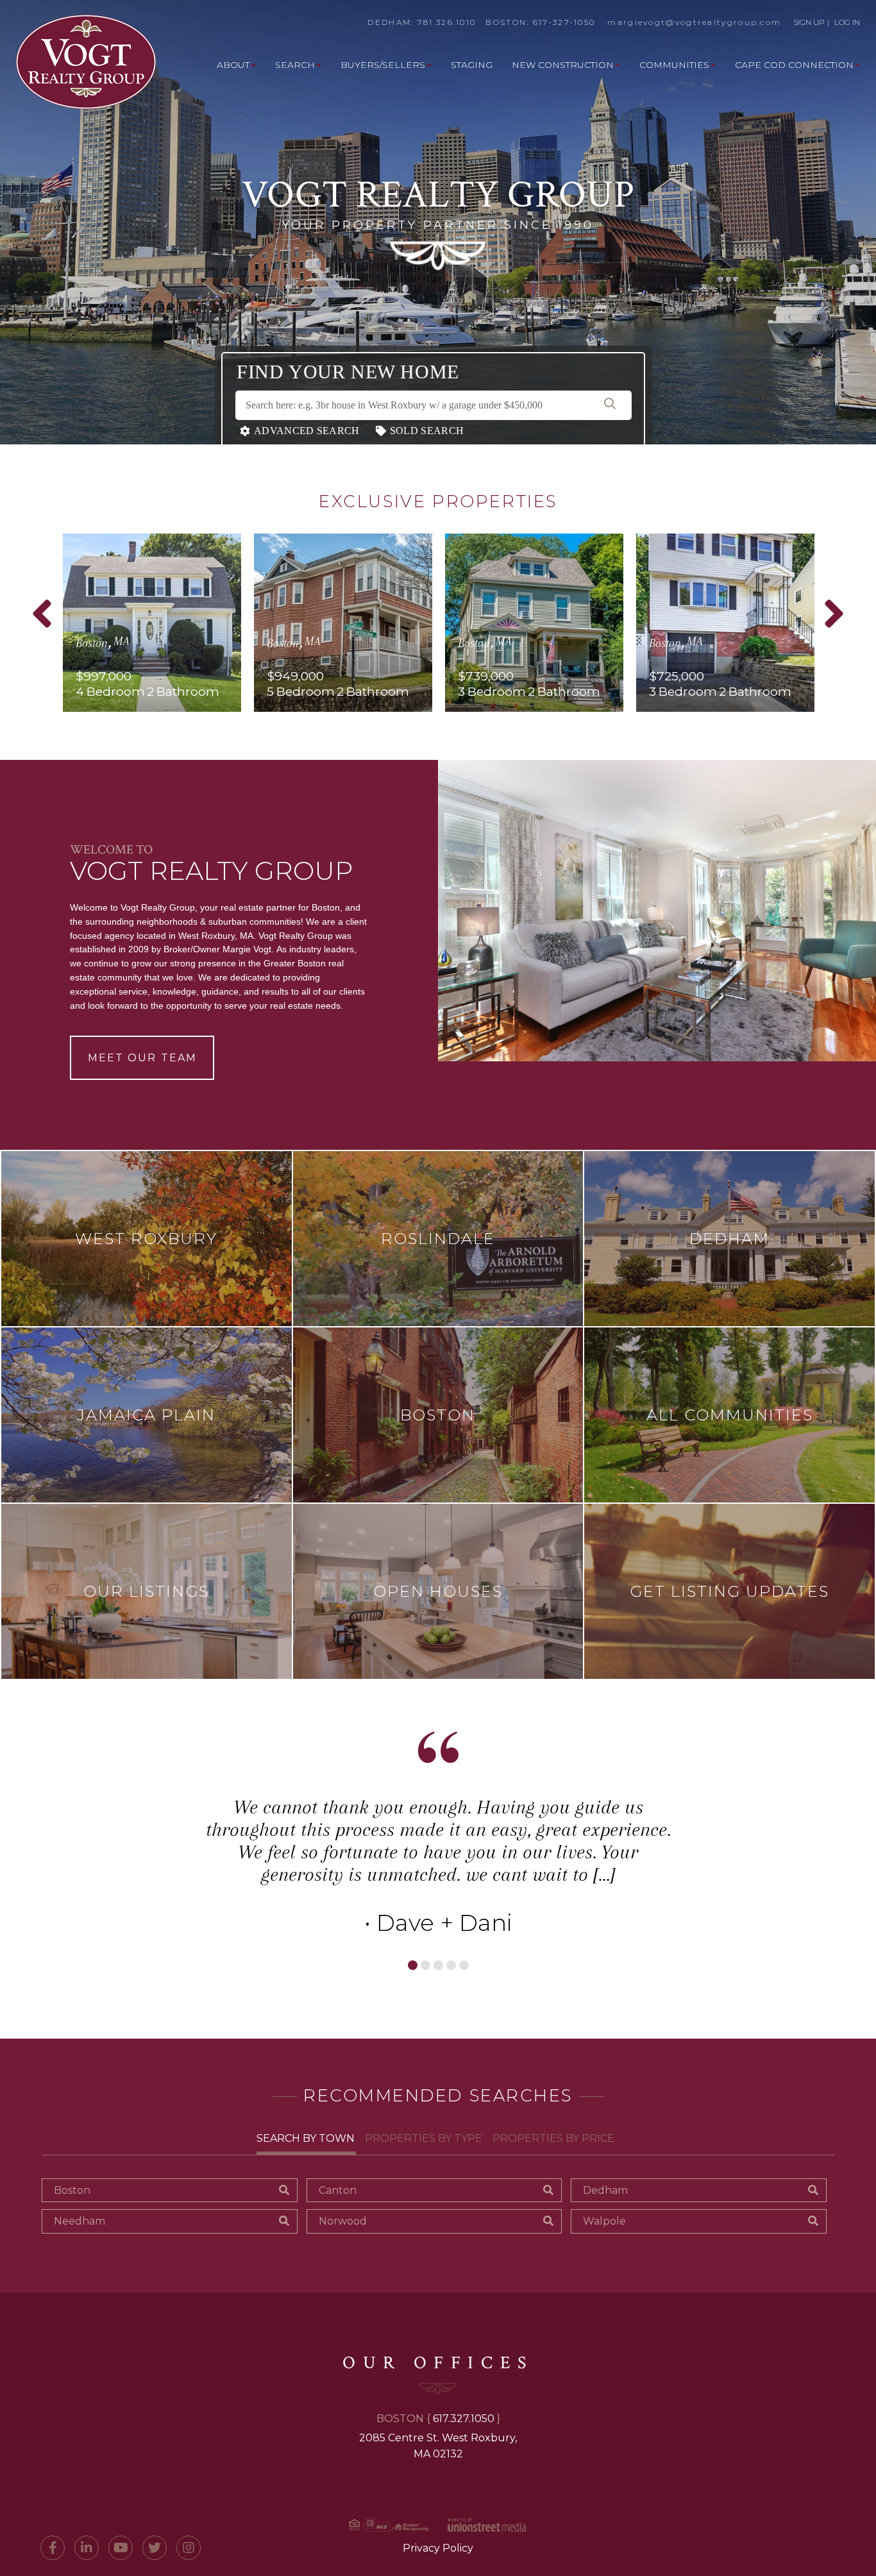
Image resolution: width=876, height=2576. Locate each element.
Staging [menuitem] (472, 65)
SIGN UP (809, 22)
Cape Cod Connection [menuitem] (794, 65)
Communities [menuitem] (674, 65)
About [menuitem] (233, 65)
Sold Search (427, 431)
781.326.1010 (447, 22)
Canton (338, 2190)
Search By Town (306, 2138)
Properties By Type (424, 2138)
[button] (610, 405)
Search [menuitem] (295, 65)
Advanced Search (307, 431)
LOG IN (847, 22)
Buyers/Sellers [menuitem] (383, 65)
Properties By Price (553, 2138)
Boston (72, 2190)
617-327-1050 (564, 22)
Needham (80, 2221)
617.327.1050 (464, 2419)
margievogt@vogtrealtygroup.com (694, 22)
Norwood (343, 2221)
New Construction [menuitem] (563, 65)
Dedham (605, 2190)
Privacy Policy (438, 2548)
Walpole (604, 2221)
